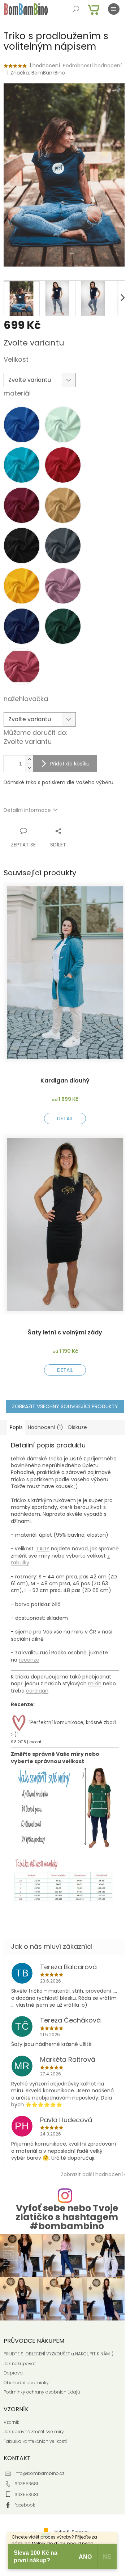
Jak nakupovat (20, 2364)
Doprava (13, 2373)
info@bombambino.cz (39, 2473)
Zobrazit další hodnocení (92, 2174)
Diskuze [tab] (78, 1427)
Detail (65, 1118)
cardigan (37, 1691)
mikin (95, 1684)
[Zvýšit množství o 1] (29, 760)
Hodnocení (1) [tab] (45, 1427)
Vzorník (11, 2422)
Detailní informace (27, 810)
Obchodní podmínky (26, 2383)
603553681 (26, 2484)
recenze (29, 1660)
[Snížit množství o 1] (29, 768)
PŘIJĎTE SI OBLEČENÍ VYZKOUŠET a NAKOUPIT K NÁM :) (58, 2354)
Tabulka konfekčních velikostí (35, 2441)
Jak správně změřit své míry (34, 2432)
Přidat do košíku (70, 764)
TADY (43, 1549)
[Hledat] (76, 9)
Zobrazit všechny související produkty (65, 1406)
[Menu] (114, 9)
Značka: (38, 73)
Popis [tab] (16, 1427)
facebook (25, 2505)
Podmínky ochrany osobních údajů (42, 2392)
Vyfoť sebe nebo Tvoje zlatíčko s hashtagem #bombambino (67, 2217)
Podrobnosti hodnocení (92, 66)
